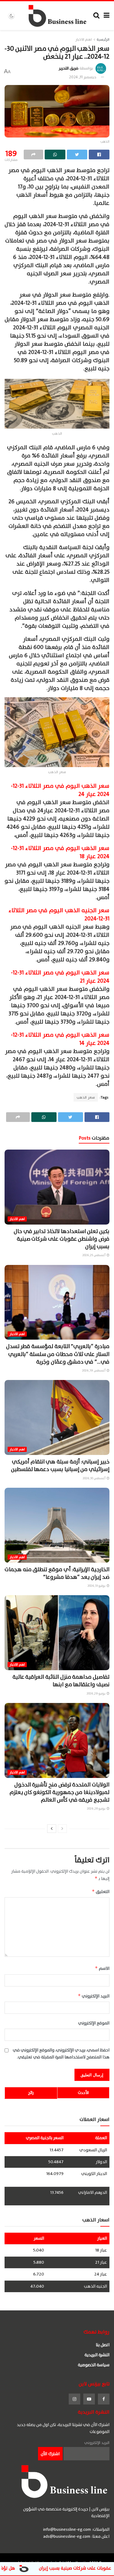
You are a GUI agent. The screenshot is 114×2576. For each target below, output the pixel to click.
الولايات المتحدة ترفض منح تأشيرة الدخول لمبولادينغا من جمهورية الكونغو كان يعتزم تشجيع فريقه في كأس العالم (59, 1792)
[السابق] (62, 1829)
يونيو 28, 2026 (97, 1808)
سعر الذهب (86, 1097)
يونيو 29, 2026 (96, 1693)
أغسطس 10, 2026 (94, 1478)
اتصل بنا (103, 2345)
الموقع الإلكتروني (94, 2023)
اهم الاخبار (84, 39)
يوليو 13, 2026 (97, 1586)
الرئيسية (103, 39)
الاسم (102, 1968)
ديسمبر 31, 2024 (83, 77)
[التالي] (52, 1829)
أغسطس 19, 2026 (94, 1370)
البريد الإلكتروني (94, 1996)
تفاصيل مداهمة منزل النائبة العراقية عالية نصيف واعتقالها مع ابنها (61, 1681)
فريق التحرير (69, 68)
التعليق (101, 1892)
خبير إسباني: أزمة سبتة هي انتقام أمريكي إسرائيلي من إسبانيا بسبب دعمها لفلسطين (60, 1466)
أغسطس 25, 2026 (94, 1255)
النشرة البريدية (97, 2355)
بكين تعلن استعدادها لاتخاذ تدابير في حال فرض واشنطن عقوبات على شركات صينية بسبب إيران (62, 1239)
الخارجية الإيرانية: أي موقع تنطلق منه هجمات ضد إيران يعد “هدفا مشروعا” (57, 1573)
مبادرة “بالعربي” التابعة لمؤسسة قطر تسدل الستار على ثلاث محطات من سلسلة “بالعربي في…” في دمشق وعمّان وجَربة (58, 1354)
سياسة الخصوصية (94, 2365)
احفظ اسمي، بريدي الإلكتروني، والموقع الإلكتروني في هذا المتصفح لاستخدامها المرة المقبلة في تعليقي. (61, 2054)
